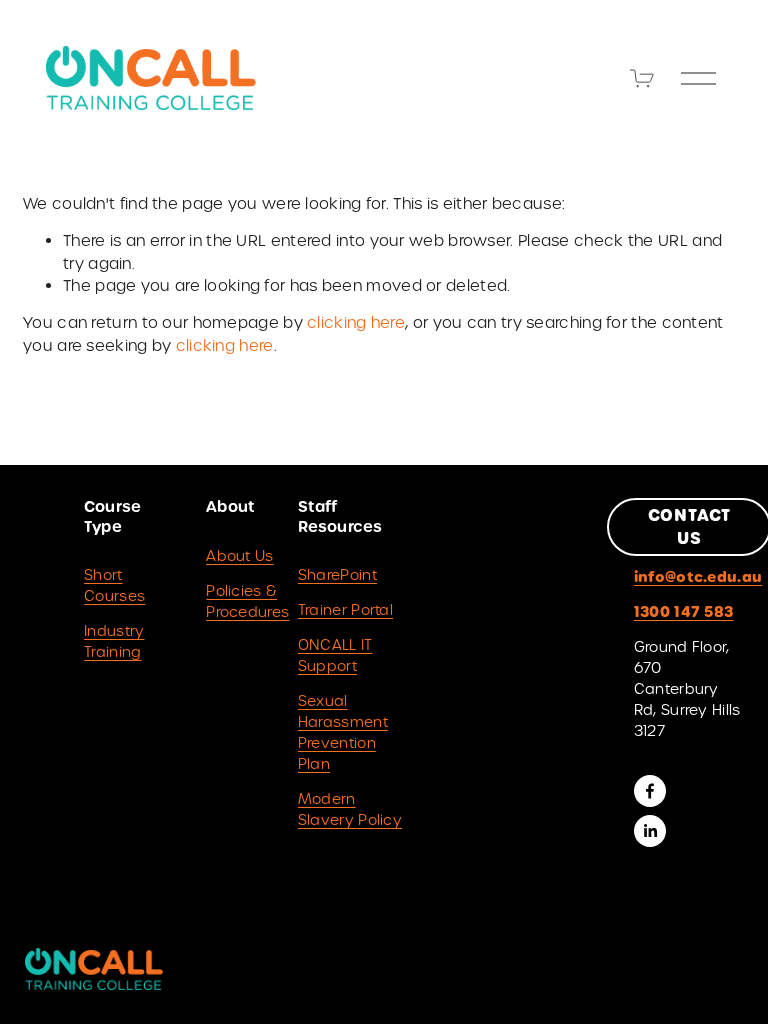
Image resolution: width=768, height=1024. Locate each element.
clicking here (356, 322)
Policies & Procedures (247, 601)
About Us (239, 556)
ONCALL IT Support (335, 655)
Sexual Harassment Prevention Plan (343, 732)
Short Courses (114, 585)
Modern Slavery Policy (350, 809)
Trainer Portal (345, 610)
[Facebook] (650, 791)
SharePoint (337, 575)
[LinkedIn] (650, 831)
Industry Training (114, 641)
